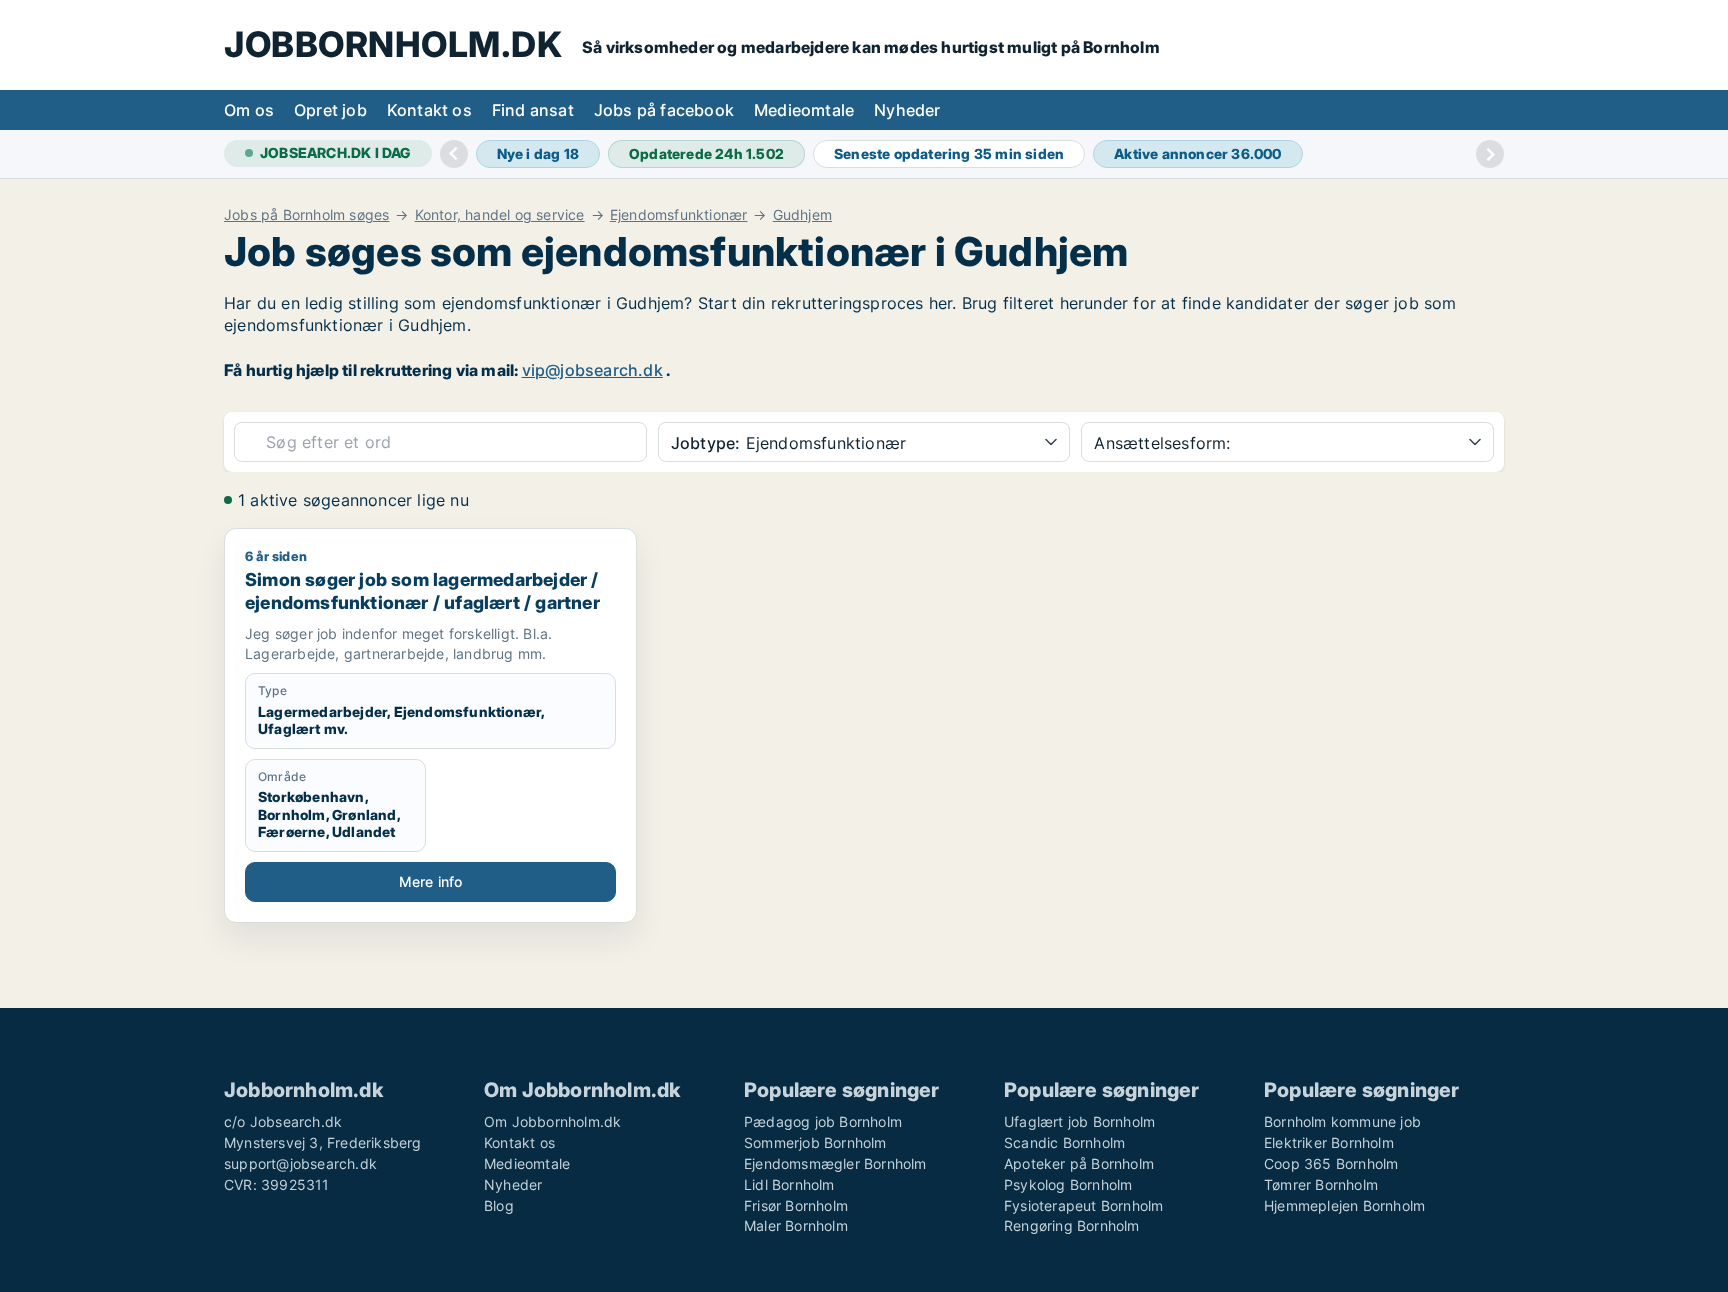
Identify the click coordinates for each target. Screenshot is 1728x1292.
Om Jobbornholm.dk (552, 1121)
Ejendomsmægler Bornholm (835, 1163)
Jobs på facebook (664, 110)
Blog (499, 1205)
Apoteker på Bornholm (1079, 1163)
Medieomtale (804, 110)
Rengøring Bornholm (1072, 1225)
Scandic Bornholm (1064, 1142)
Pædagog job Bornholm (823, 1121)
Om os (249, 110)
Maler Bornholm (796, 1225)
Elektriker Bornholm (1329, 1142)
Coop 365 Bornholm (1331, 1163)
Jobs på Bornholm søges (306, 215)
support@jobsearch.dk (300, 1163)
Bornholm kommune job (1342, 1121)
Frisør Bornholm (796, 1205)
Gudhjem (802, 215)
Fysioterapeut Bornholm (1083, 1205)
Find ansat (533, 110)
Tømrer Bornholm (1321, 1184)
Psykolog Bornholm (1068, 1184)
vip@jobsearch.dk (592, 370)
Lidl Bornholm (789, 1184)
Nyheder (907, 110)
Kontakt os (429, 110)
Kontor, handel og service (500, 215)
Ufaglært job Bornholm (1079, 1121)
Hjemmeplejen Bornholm (1344, 1205)
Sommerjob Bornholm (815, 1142)
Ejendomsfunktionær (679, 215)
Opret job (330, 110)
